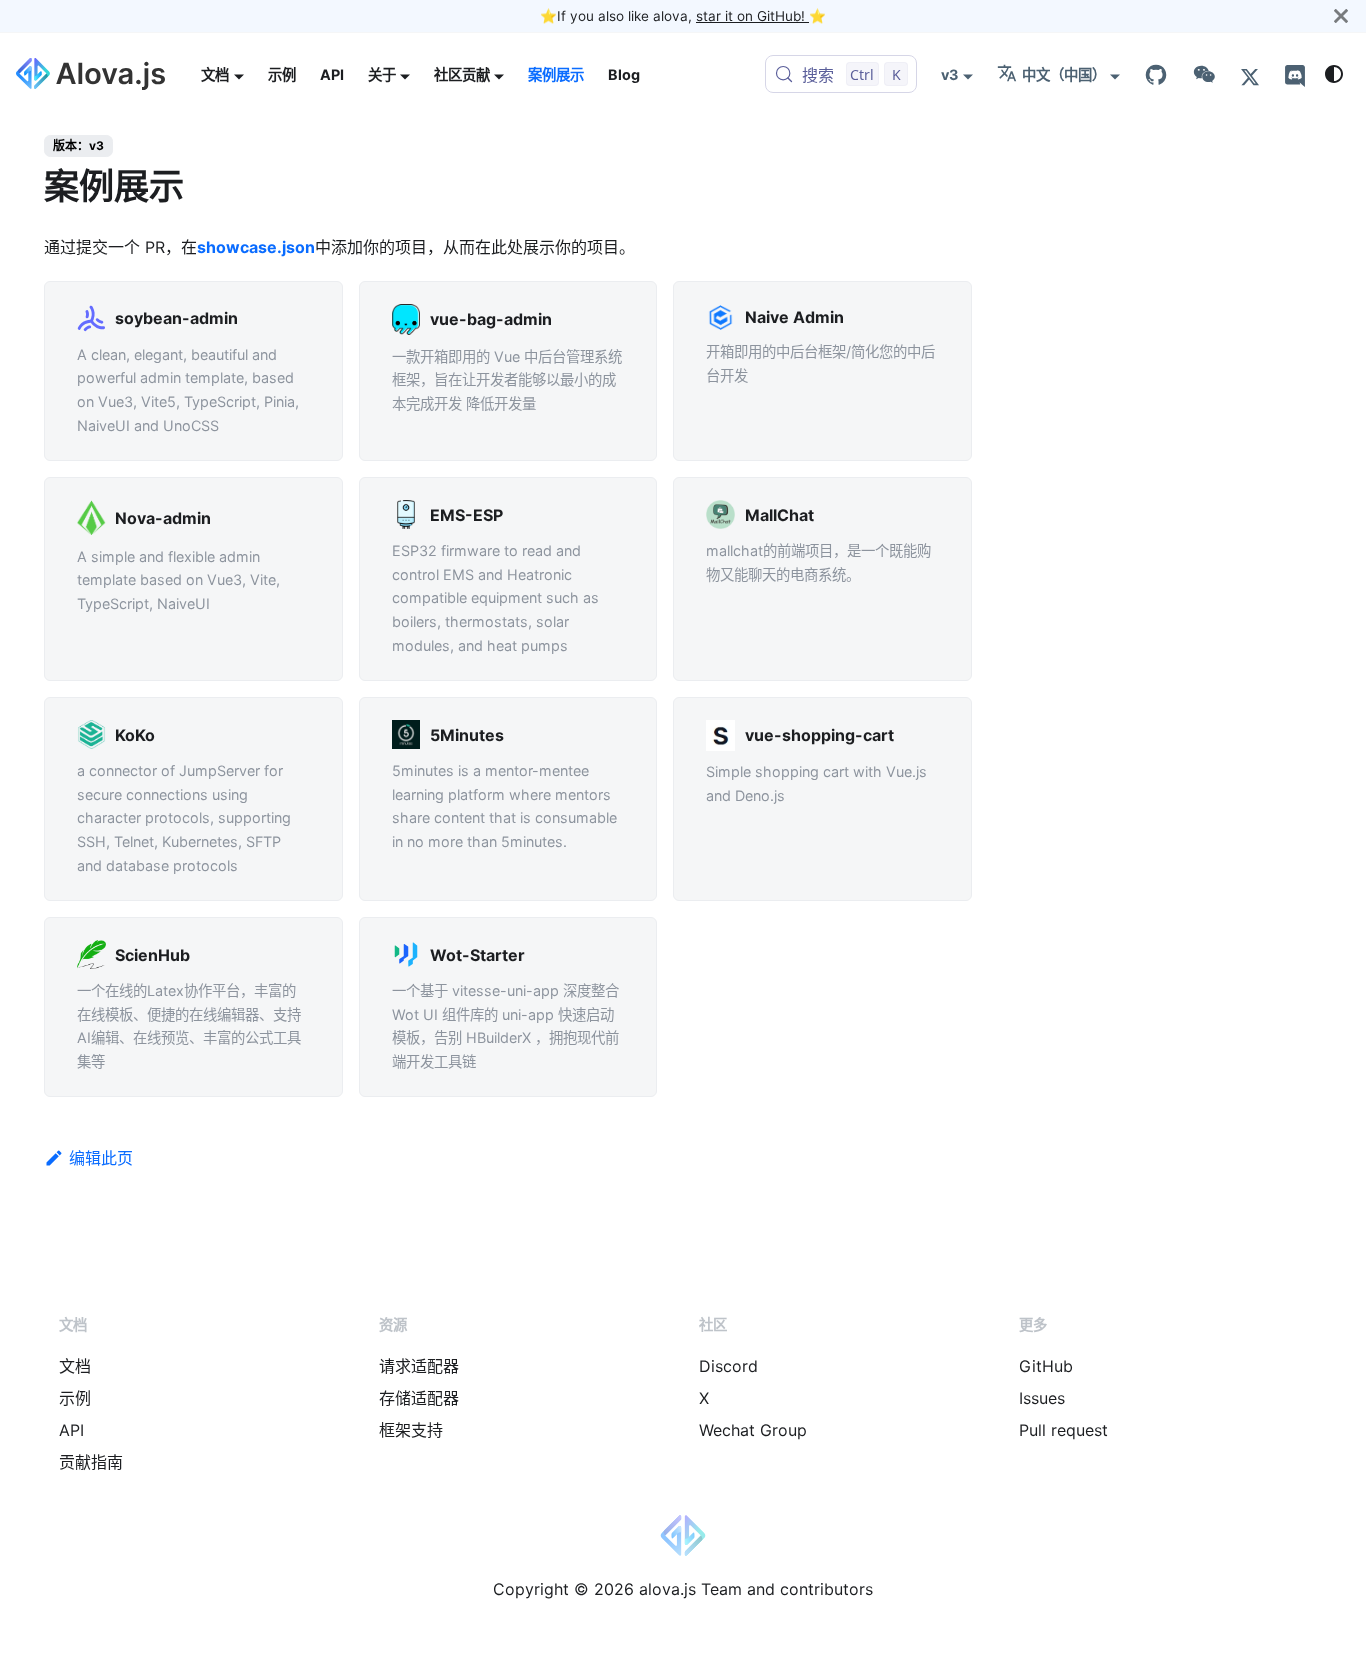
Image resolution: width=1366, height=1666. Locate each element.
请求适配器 (419, 1366)
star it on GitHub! (752, 16)
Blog (624, 74)
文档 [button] (215, 74)
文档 (75, 1366)
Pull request (1063, 1430)
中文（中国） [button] (1064, 74)
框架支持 (411, 1430)
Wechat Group (753, 1430)
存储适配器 (419, 1398)
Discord (728, 1366)
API (332, 74)
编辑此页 (101, 1158)
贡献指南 (91, 1462)
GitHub (1046, 1366)
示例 (282, 74)
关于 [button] (382, 74)
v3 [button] (949, 74)
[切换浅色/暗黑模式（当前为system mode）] (1334, 74)
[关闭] (1341, 16)
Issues (1042, 1398)
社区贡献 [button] (462, 74)
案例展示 (556, 74)
